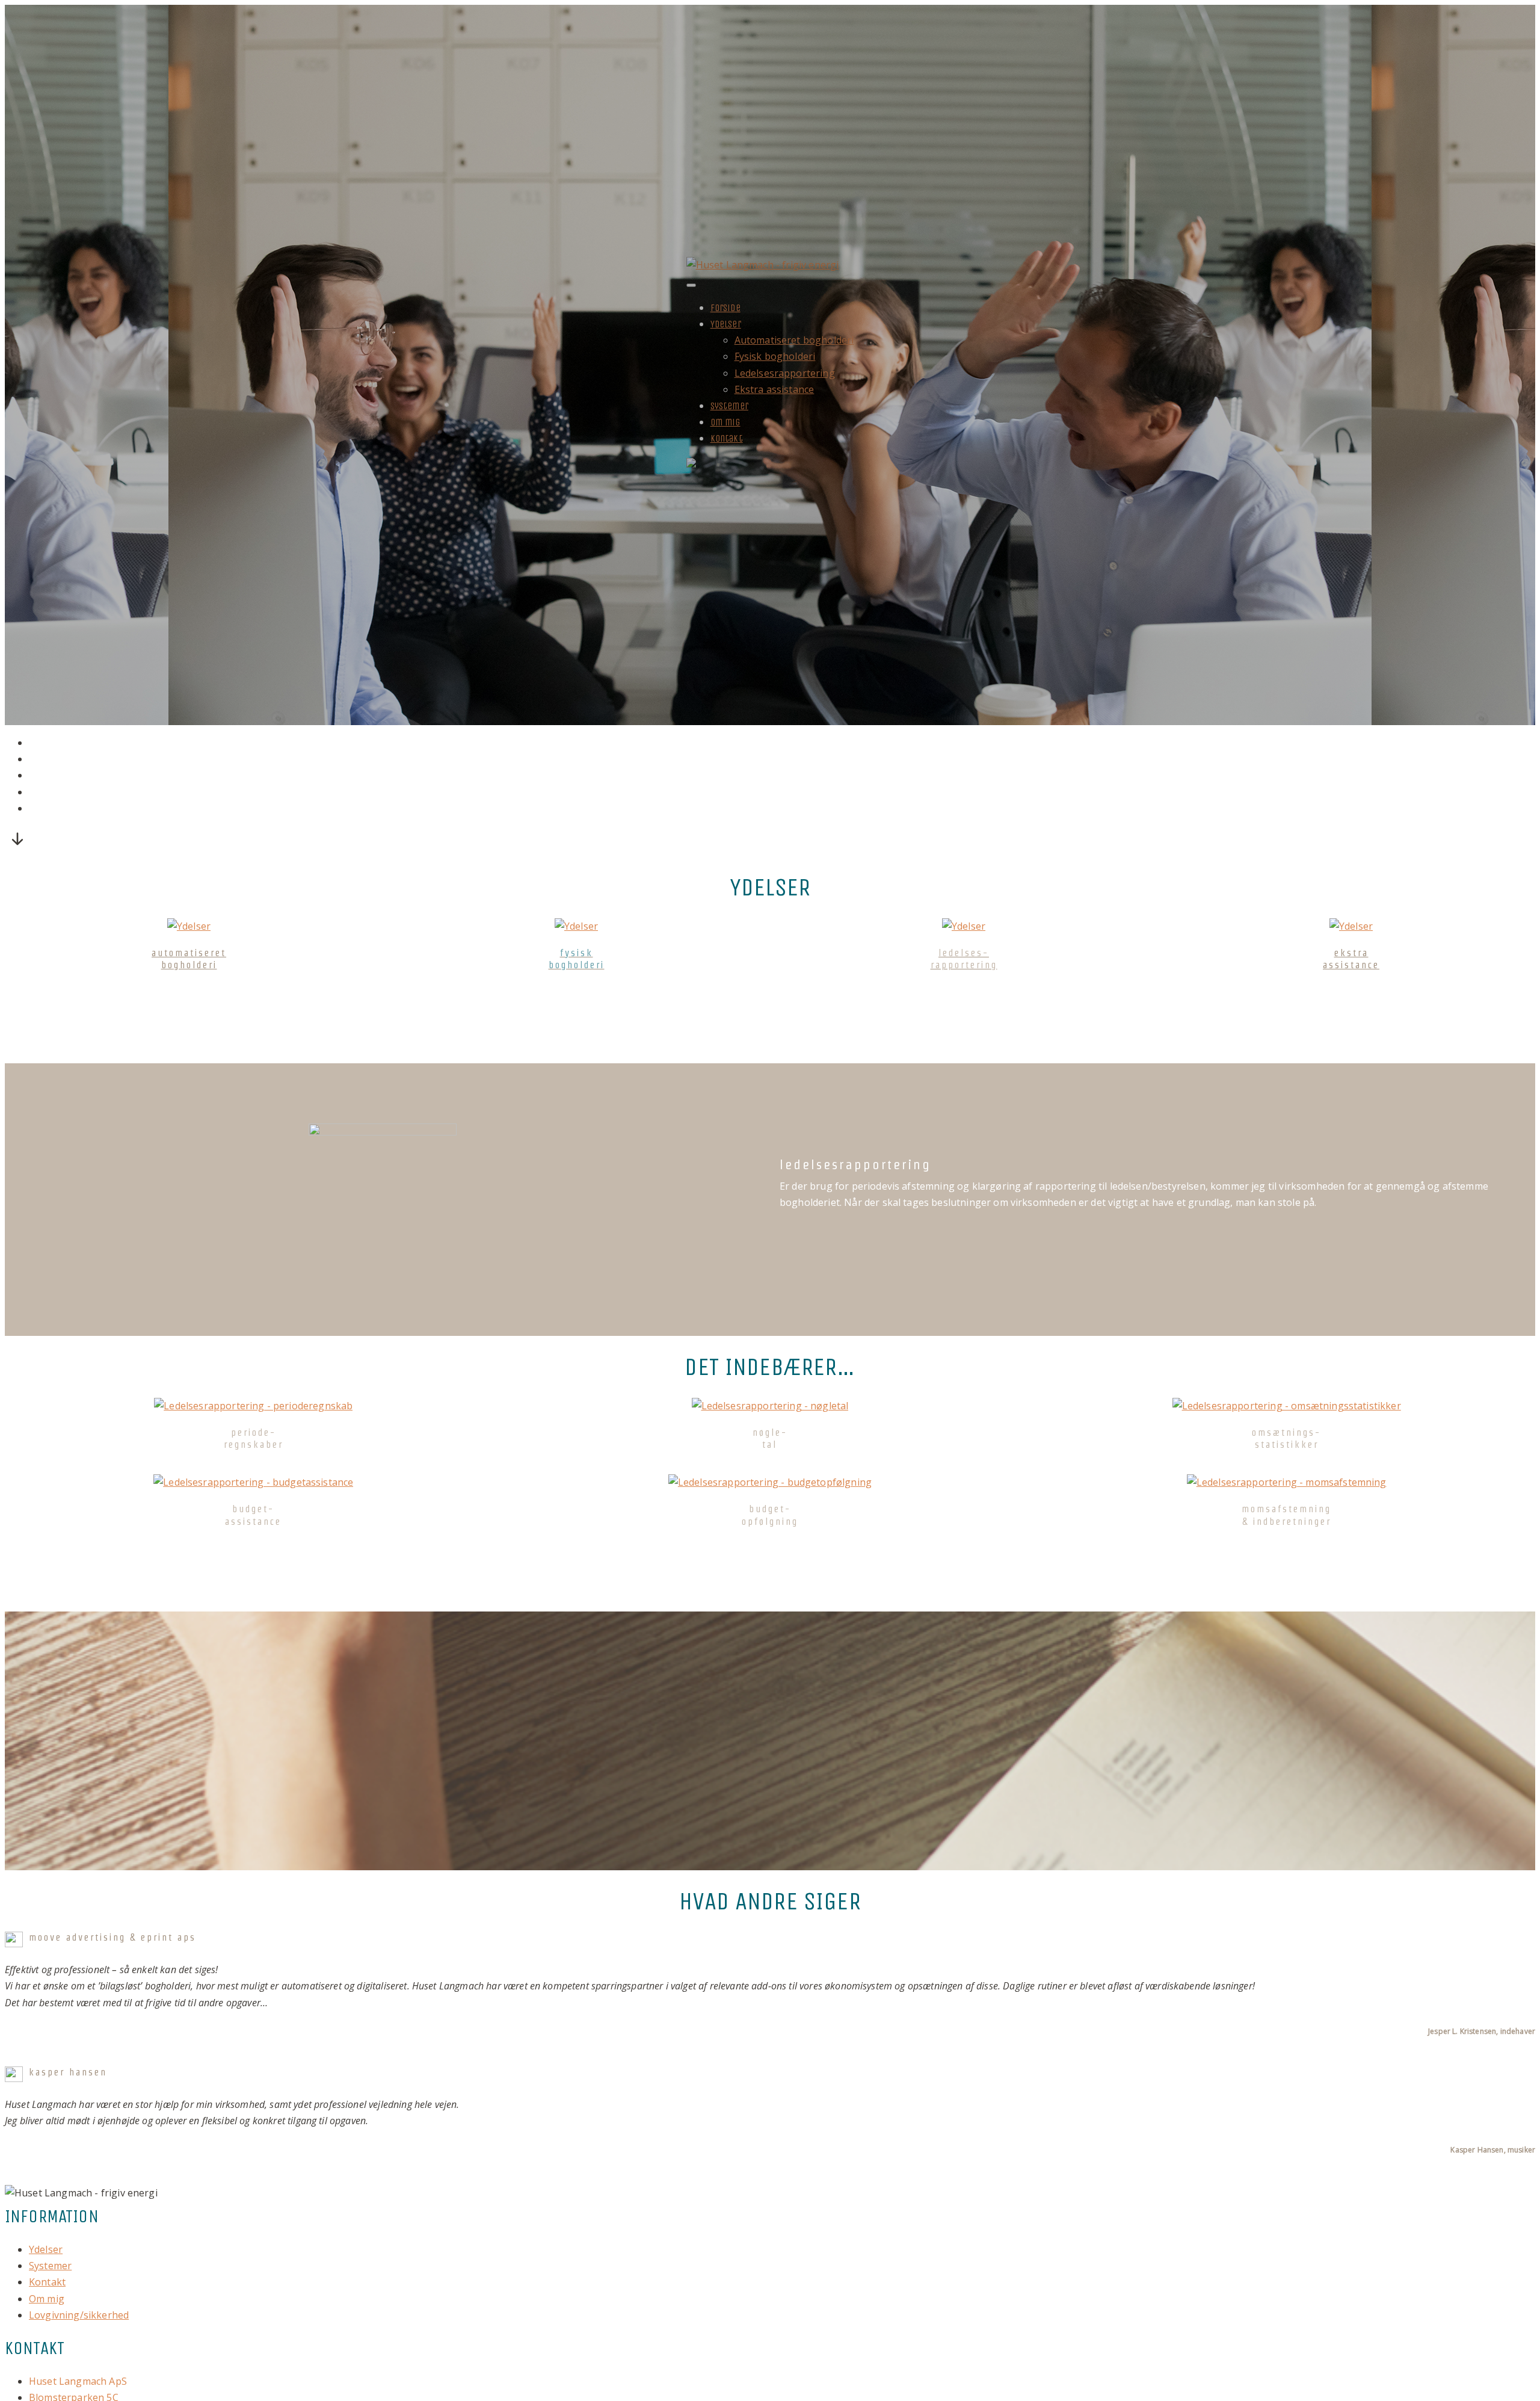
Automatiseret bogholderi (794, 340)
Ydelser (726, 324)
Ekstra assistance (775, 389)
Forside (725, 308)
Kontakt (727, 438)
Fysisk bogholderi (775, 356)
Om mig (725, 422)
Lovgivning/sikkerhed (79, 2315)
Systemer (729, 406)
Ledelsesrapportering (785, 373)
